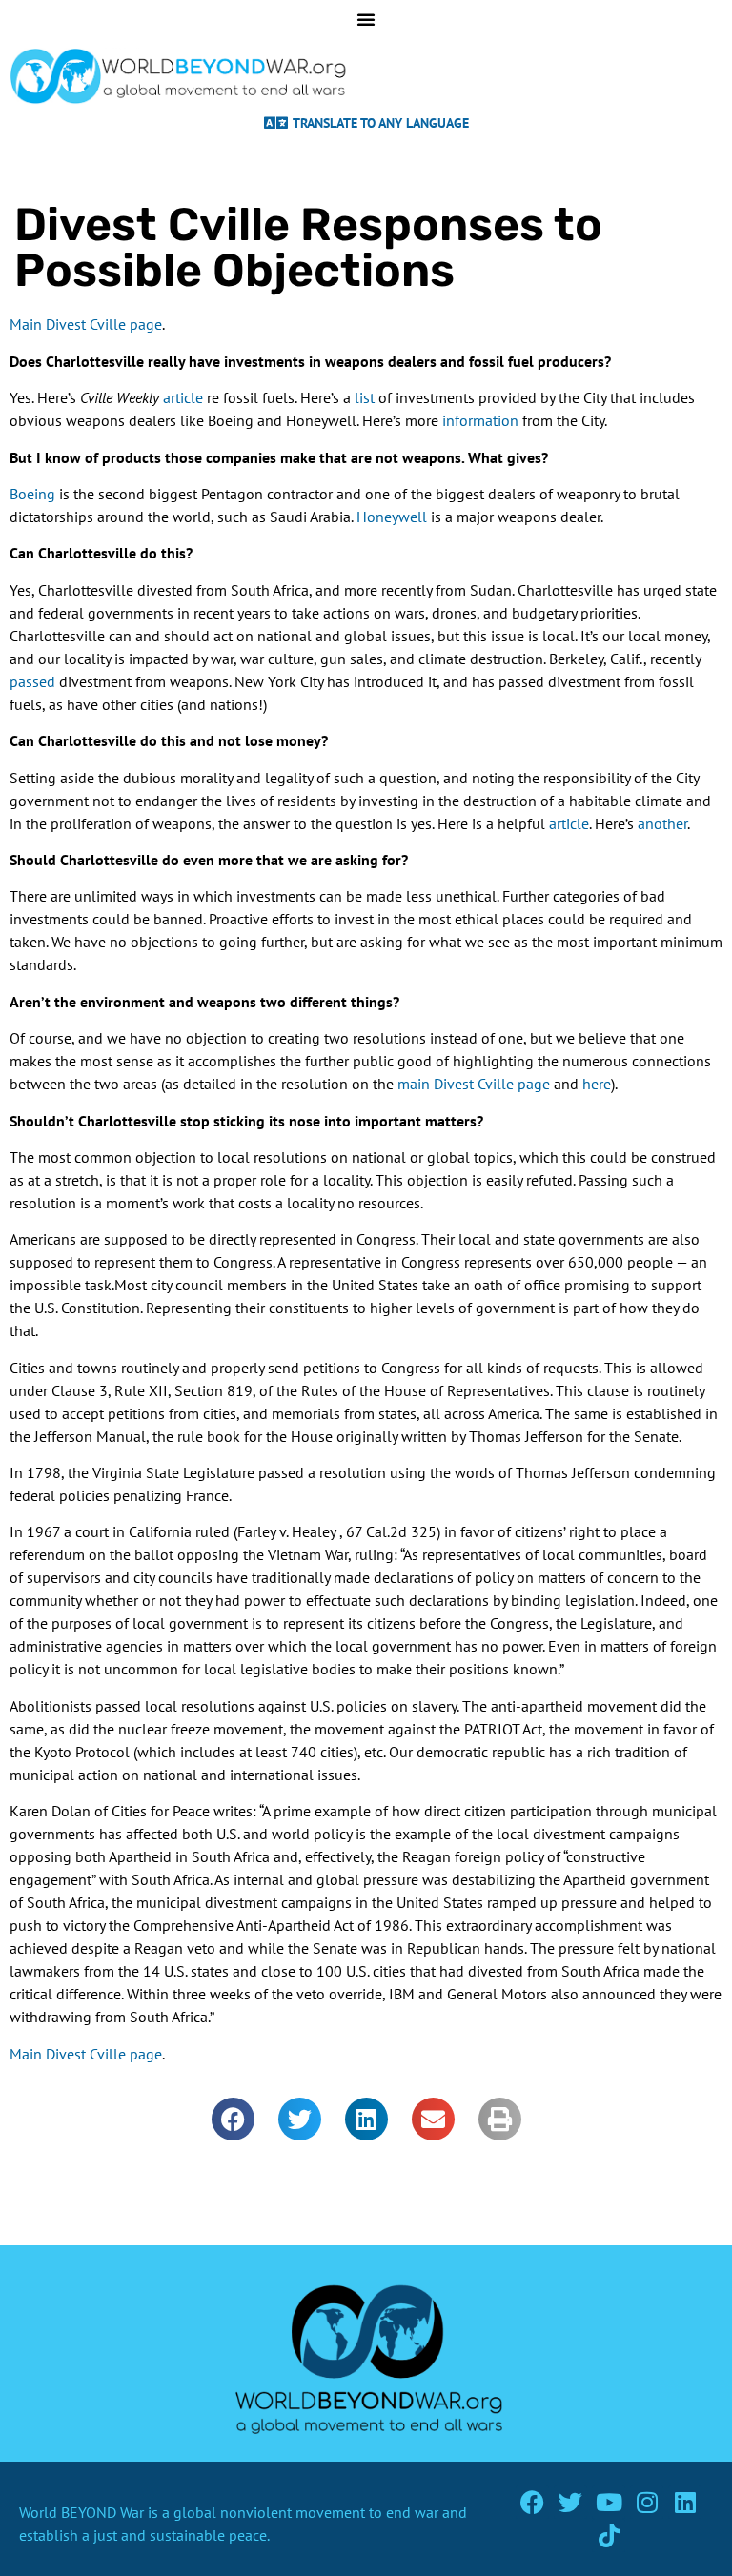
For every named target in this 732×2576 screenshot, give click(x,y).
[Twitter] (570, 2502)
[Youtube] (609, 2502)
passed (32, 681)
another (662, 823)
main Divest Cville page (474, 1084)
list (365, 397)
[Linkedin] (685, 2502)
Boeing (32, 494)
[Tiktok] (609, 2535)
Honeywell (392, 517)
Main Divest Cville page (86, 324)
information (480, 420)
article (183, 397)
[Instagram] (647, 2502)
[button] (233, 2119)
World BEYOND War (81, 2512)
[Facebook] (532, 2502)
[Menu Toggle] (366, 19)
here (597, 1084)
